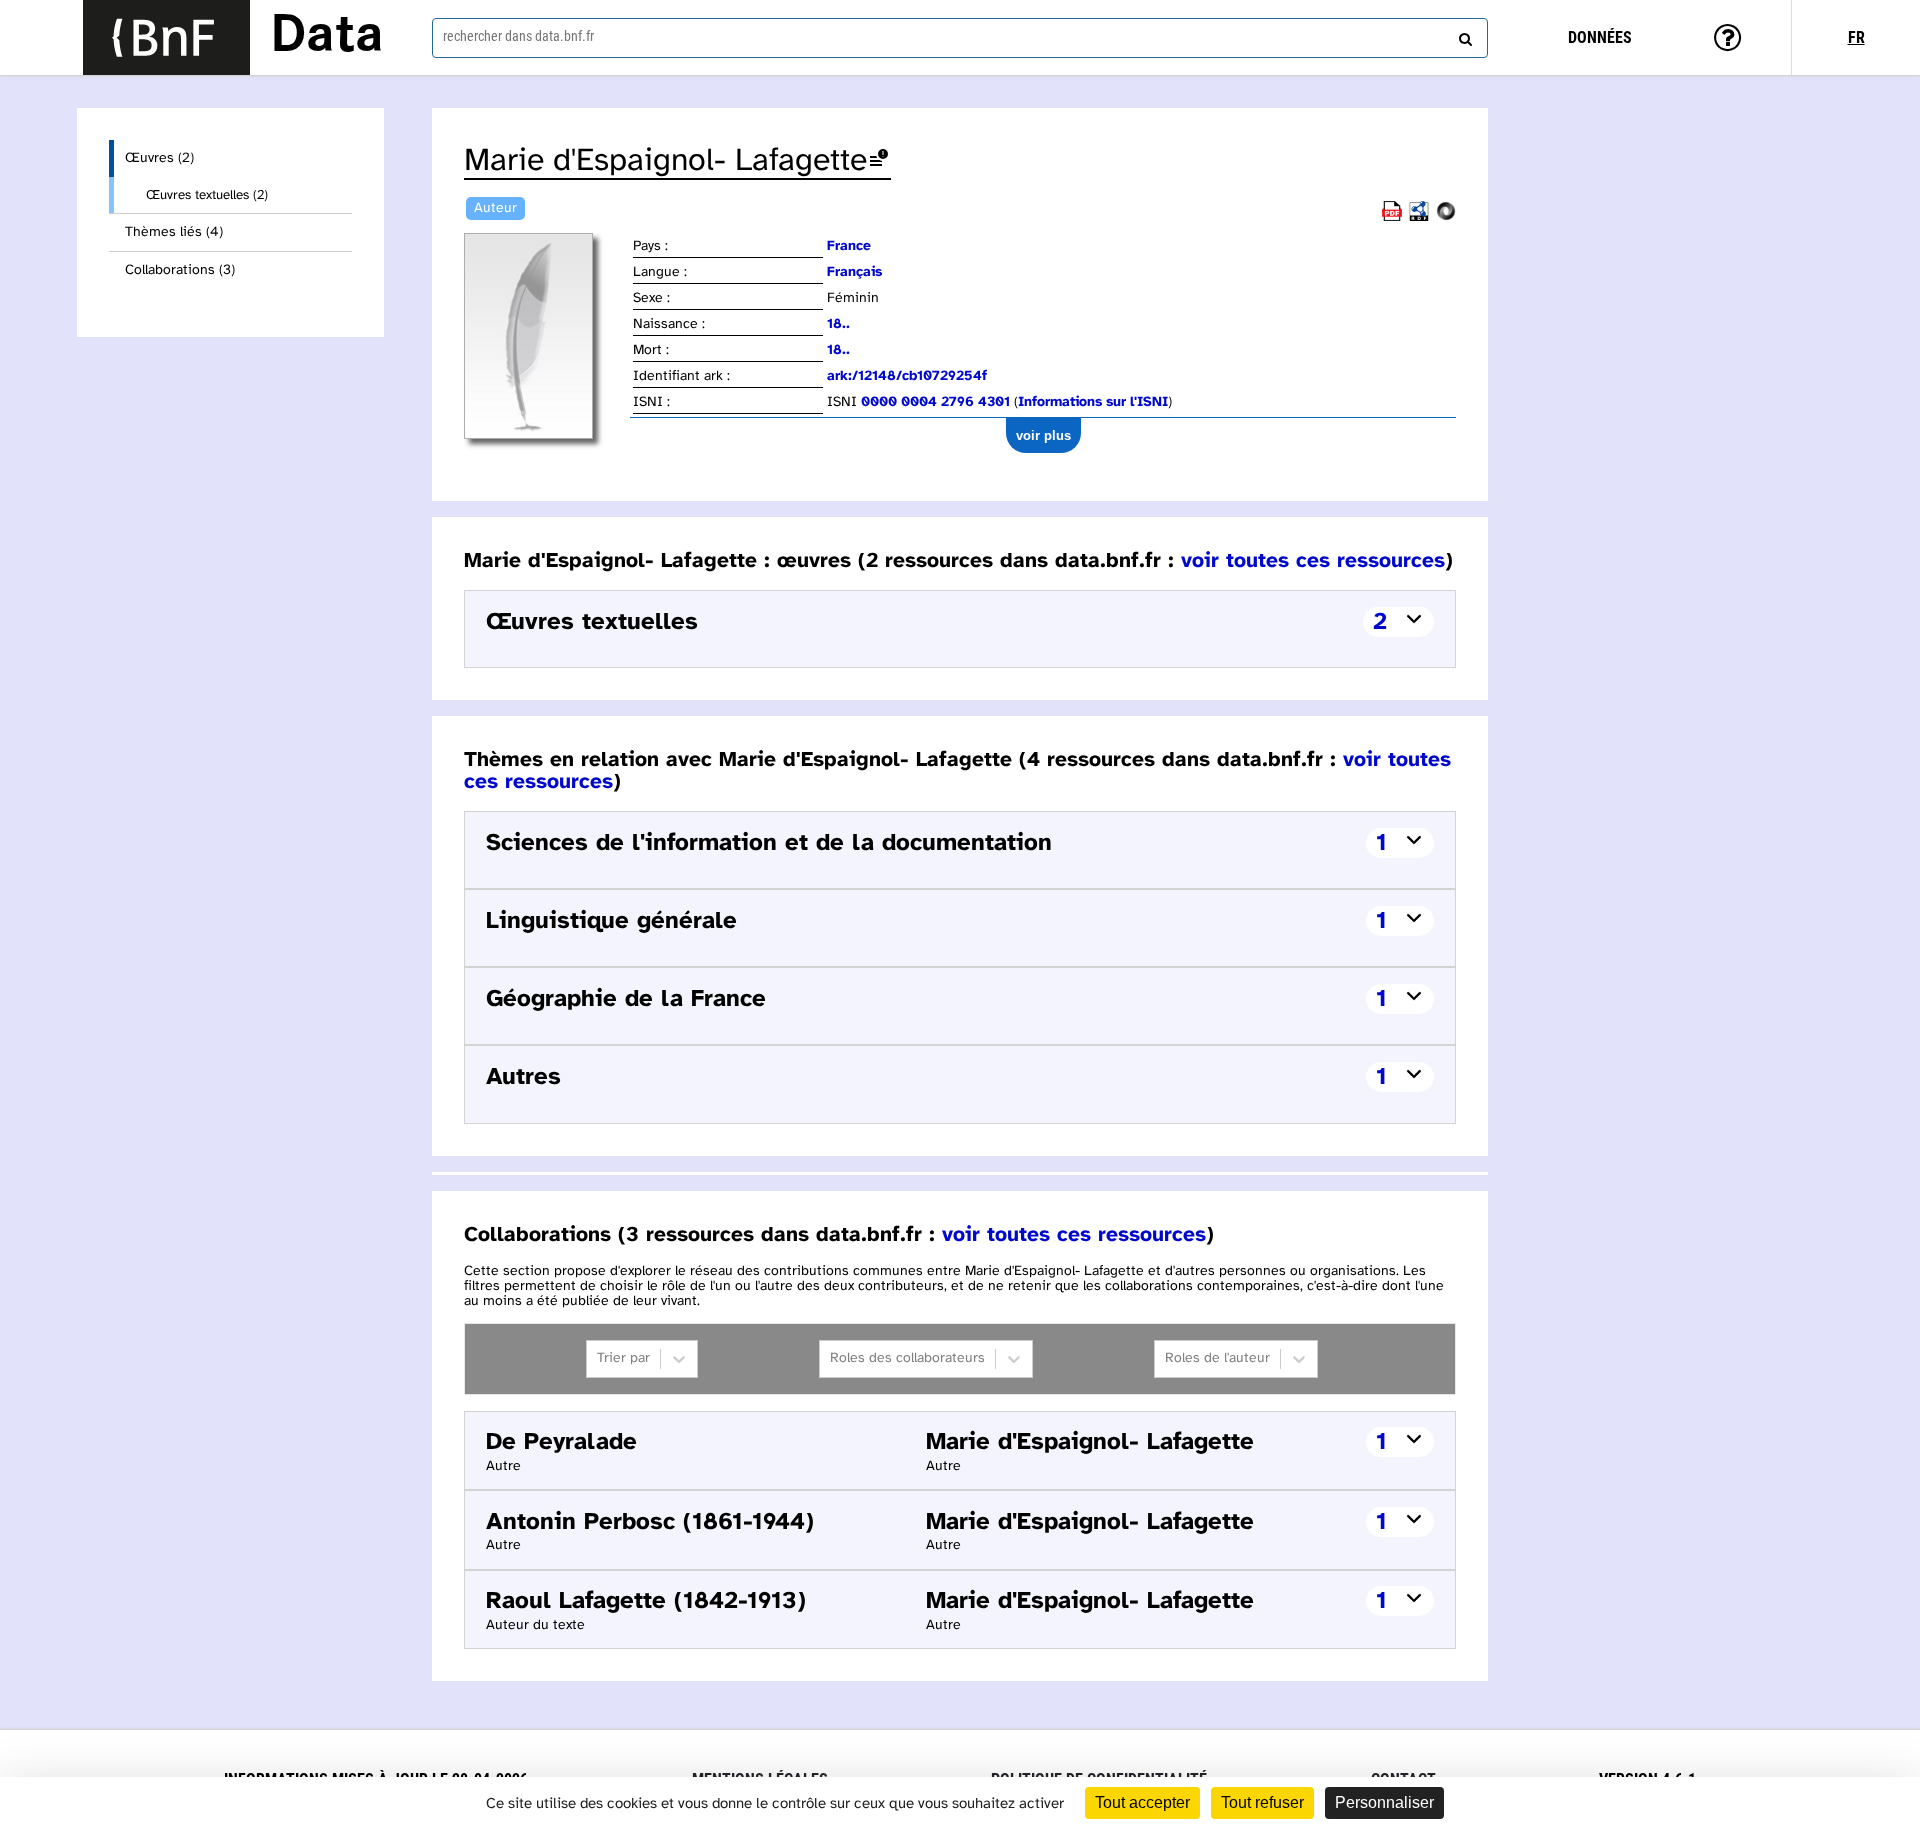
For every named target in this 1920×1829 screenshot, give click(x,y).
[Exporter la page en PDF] (1392, 217)
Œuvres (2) (159, 158)
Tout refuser (1262, 1802)
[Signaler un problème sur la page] (879, 161)
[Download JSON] (1446, 217)
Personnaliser (1384, 1802)
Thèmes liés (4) (174, 232)
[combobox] (960, 38)
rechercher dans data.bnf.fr (518, 36)
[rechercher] (1463, 35)
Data (327, 37)
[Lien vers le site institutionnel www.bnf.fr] (166, 37)
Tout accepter (1142, 1802)
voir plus (1043, 435)
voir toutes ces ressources (1313, 561)
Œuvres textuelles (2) (207, 195)
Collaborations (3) (180, 270)
